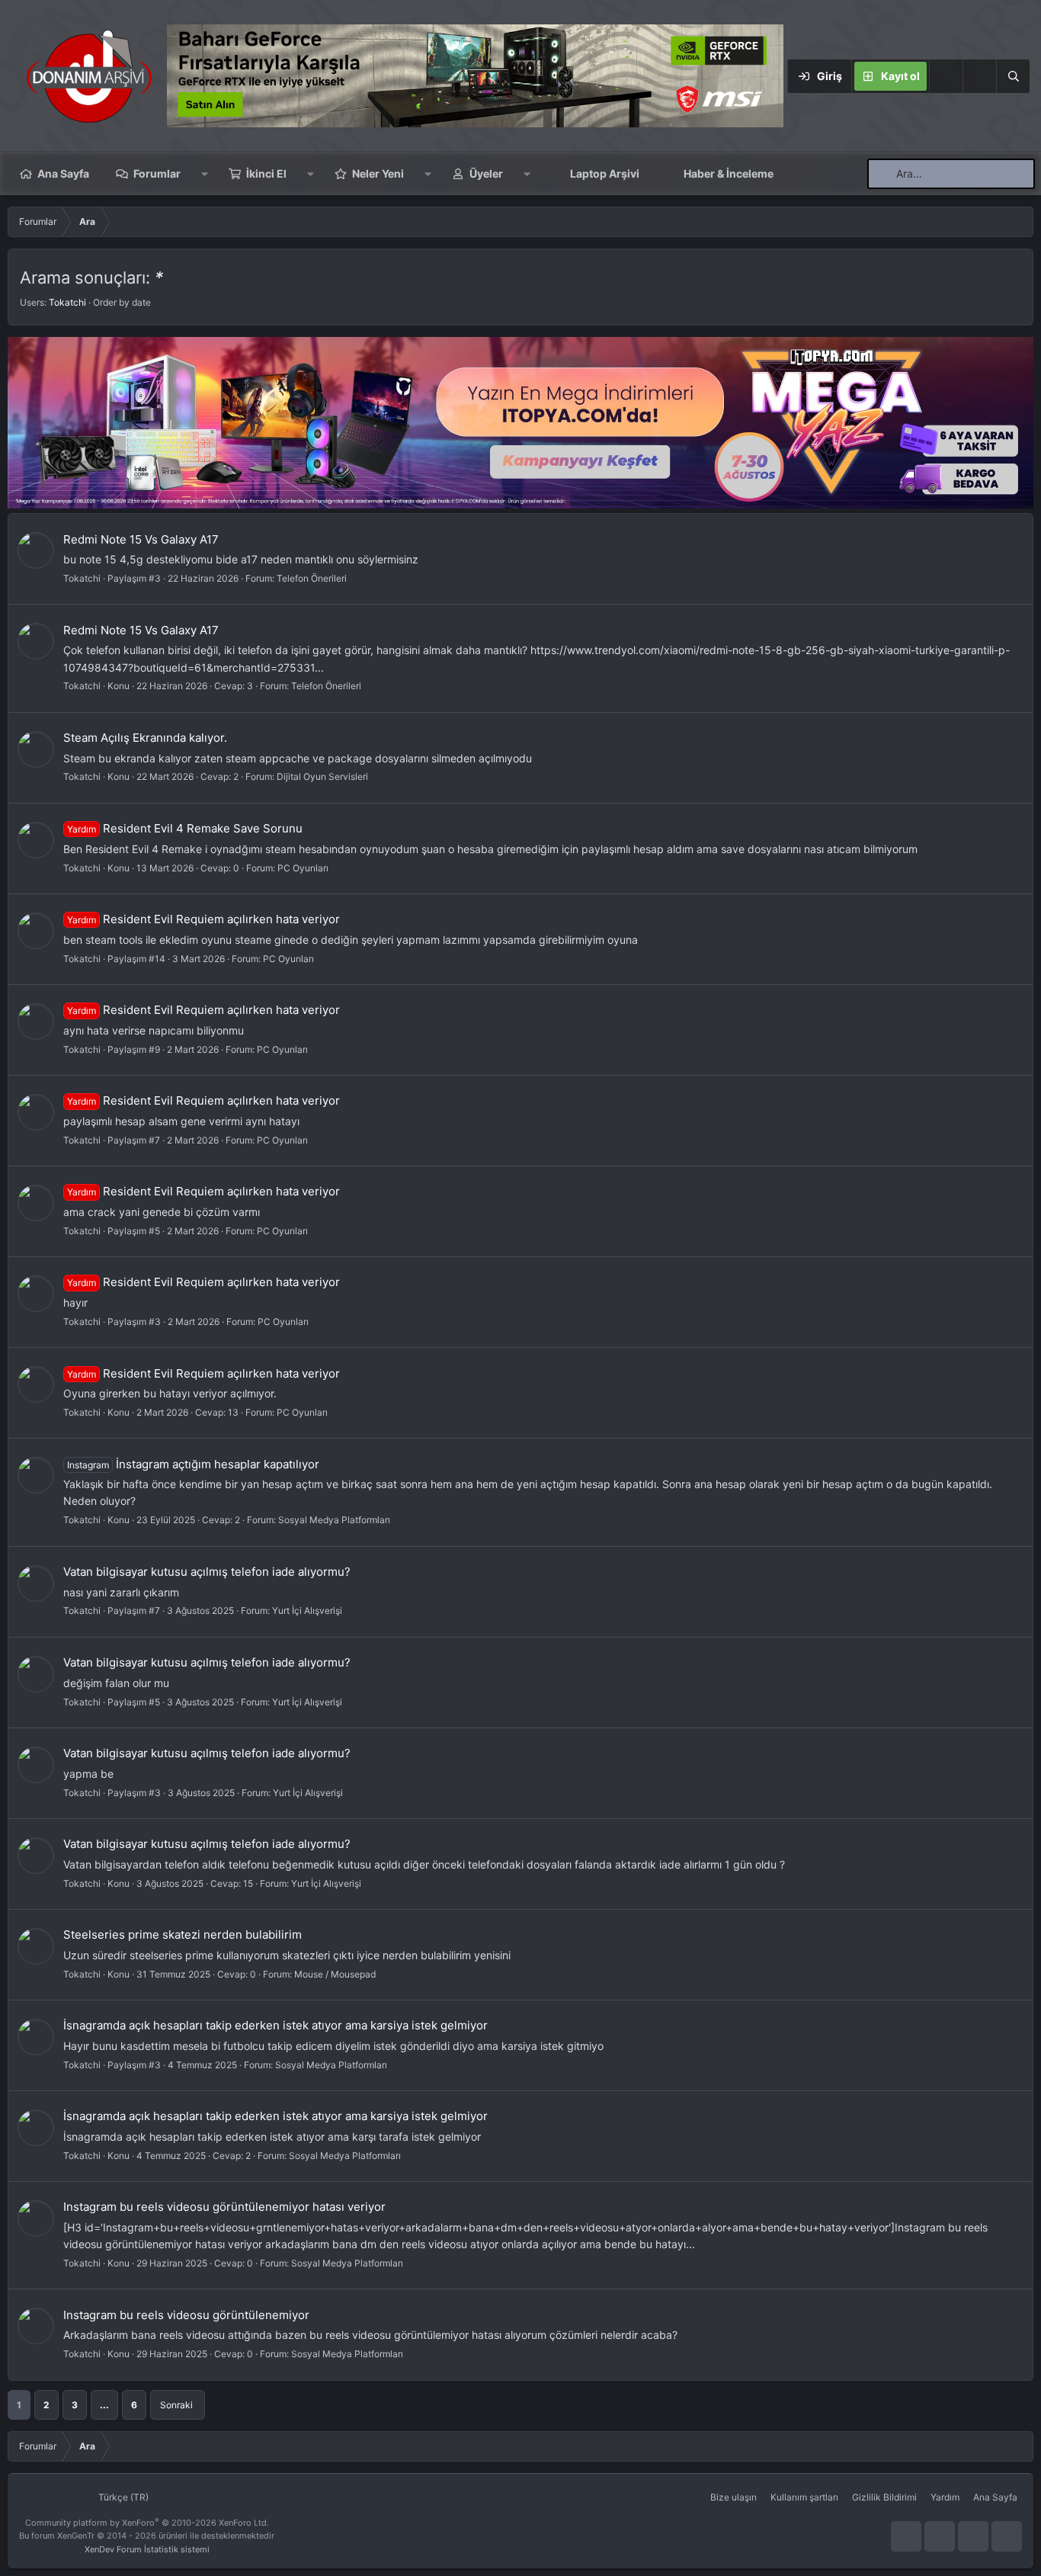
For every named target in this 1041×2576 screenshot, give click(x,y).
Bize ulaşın (734, 2497)
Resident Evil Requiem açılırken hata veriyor (203, 919)
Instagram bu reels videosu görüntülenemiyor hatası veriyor (224, 2207)
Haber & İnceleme (729, 173)
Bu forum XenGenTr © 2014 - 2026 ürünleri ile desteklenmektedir (147, 2536)
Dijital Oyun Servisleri (322, 776)
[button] (979, 76)
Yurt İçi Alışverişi (307, 1610)
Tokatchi (67, 302)
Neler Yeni (378, 173)
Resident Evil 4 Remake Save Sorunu (185, 828)
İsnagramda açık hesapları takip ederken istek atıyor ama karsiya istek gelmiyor (275, 2025)
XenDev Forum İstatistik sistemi (147, 2549)
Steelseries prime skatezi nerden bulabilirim (183, 1934)
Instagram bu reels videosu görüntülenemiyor (186, 2315)
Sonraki (176, 2405)
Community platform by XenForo (147, 2523)
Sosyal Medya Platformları (334, 1520)
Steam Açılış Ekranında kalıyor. (145, 738)
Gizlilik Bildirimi (884, 2497)
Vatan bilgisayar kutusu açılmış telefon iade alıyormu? (207, 1572)
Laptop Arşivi (605, 173)
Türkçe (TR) (122, 2497)
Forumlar (157, 173)
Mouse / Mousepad (335, 1974)
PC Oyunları (303, 868)
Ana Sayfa (63, 173)
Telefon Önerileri (312, 578)
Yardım (945, 2497)
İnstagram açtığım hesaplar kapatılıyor (193, 1464)
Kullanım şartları (804, 2497)
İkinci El (266, 173)
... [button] (104, 2405)
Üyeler (486, 173)
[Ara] (1013, 76)
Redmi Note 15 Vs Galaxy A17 (141, 539)
